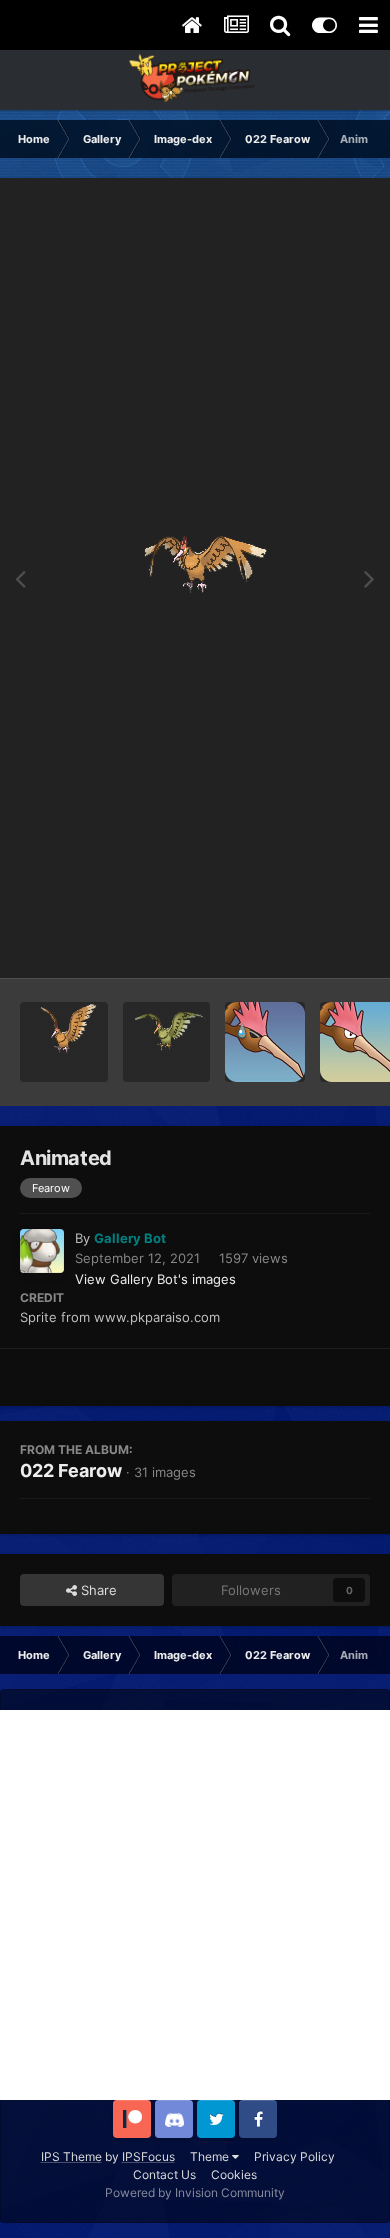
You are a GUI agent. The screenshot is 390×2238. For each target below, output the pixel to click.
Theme (211, 2156)
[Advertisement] (195, 1905)
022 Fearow (71, 1470)
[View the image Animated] (64, 1042)
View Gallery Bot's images (155, 1279)
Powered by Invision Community (195, 2192)
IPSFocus (148, 2156)
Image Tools (308, 942)
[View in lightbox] (195, 578)
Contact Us (164, 2174)
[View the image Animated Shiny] (167, 1042)
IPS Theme (71, 2156)
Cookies (234, 2174)
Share (97, 1590)
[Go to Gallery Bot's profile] (42, 1251)
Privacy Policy (294, 2156)
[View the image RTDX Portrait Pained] (265, 1042)
